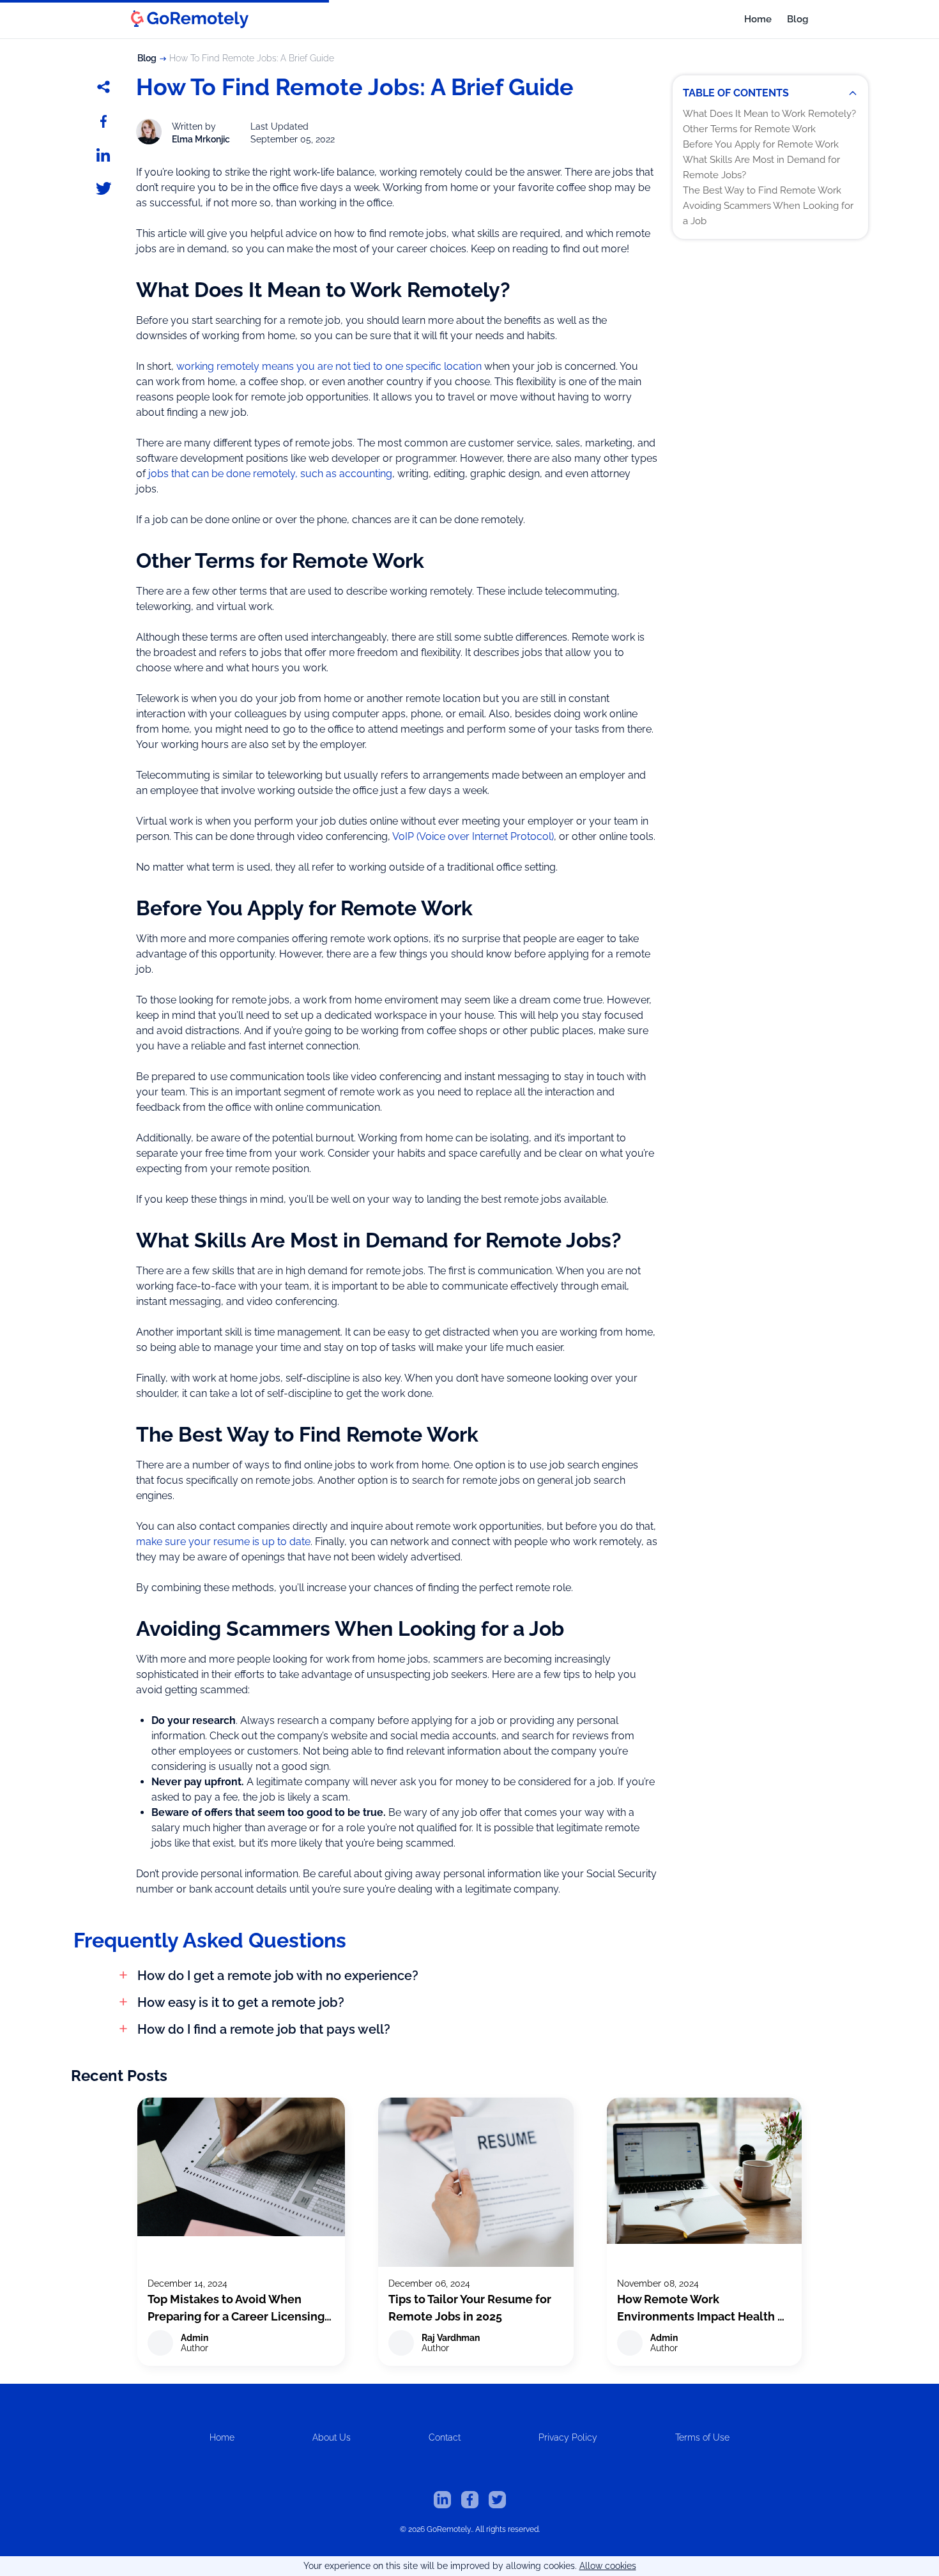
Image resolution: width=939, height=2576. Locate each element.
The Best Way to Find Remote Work (762, 190)
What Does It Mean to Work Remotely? (769, 114)
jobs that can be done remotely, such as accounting (270, 474)
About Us (332, 2437)
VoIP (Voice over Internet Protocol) (473, 836)
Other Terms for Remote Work (749, 129)
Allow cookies (608, 2566)
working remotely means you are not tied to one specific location (329, 366)
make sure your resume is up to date (223, 1542)
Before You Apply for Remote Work (761, 144)
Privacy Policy (568, 2437)
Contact (445, 2437)
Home (758, 19)
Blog (798, 19)
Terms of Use (702, 2437)
